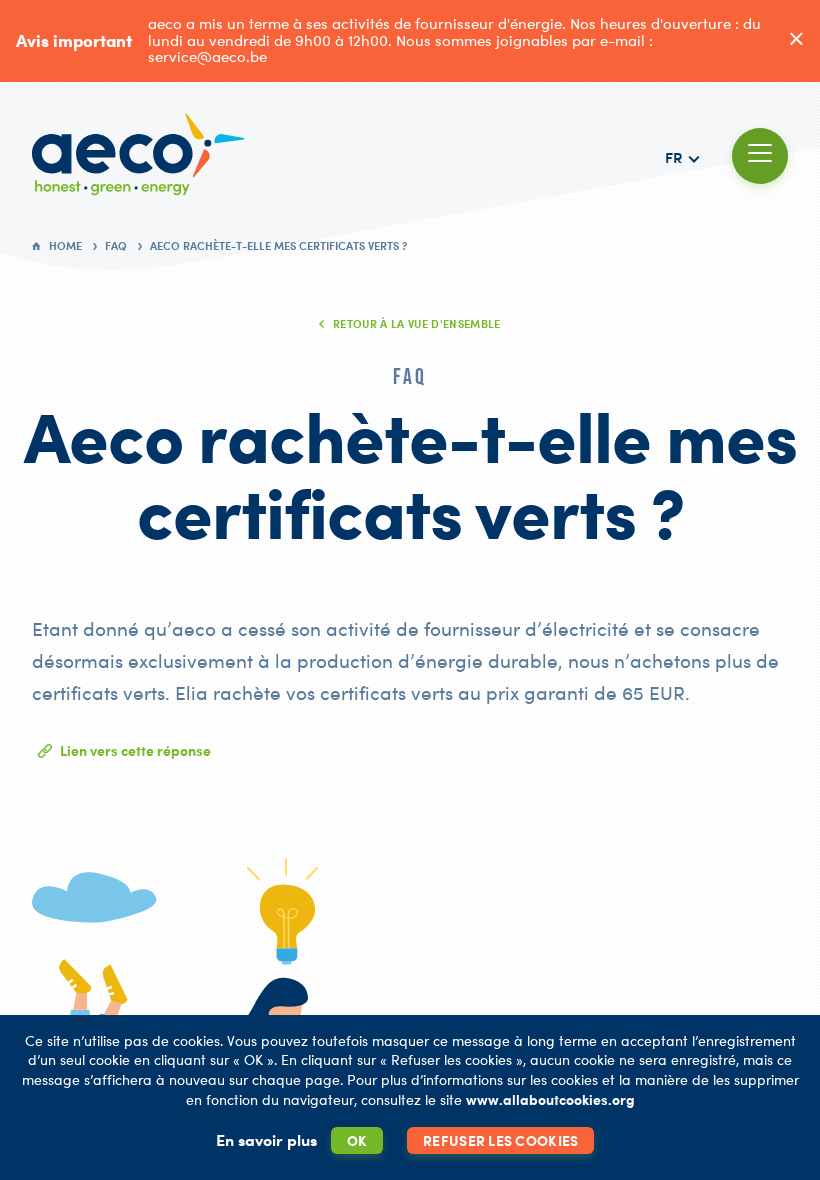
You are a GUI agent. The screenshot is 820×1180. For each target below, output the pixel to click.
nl (681, 226)
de (683, 203)
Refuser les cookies (500, 1140)
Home (65, 246)
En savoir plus (266, 1140)
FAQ (116, 246)
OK (357, 1140)
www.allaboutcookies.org (550, 1099)
